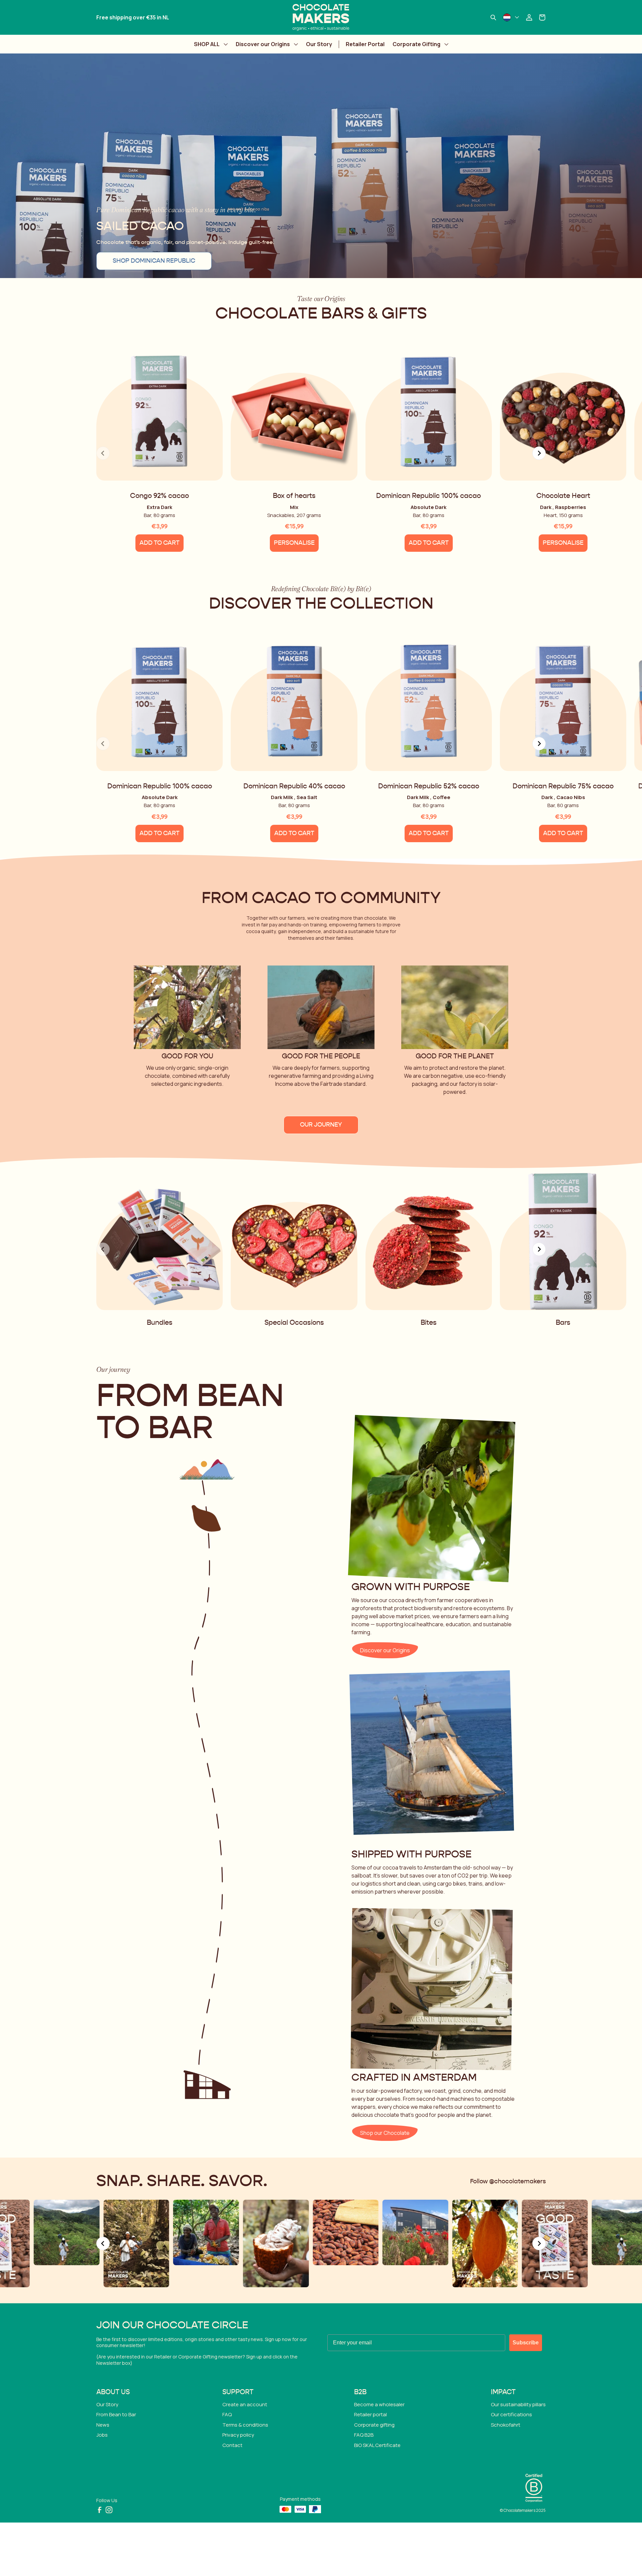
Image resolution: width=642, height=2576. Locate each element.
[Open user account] (529, 17)
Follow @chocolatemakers (508, 2182)
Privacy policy (238, 2435)
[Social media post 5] (199, 2233)
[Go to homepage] (321, 17)
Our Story (319, 44)
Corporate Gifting (416, 44)
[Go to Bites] (429, 1241)
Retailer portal (370, 2414)
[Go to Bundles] (159, 1241)
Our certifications (511, 2414)
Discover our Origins (263, 44)
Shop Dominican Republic (154, 261)
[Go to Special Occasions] (294, 1241)
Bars (563, 1323)
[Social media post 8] (408, 2233)
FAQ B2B (364, 2435)
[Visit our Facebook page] (100, 2510)
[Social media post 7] (339, 2233)
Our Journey (321, 1125)
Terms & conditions (245, 2425)
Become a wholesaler (379, 2404)
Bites (429, 1323)
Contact (232, 2445)
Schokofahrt (506, 2425)
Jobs (102, 2435)
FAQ (227, 2414)
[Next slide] (539, 453)
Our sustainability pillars (518, 2404)
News (103, 2425)
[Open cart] (542, 17)
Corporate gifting (374, 2425)
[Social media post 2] (548, 2243)
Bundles (160, 1323)
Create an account (245, 2404)
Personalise (294, 543)
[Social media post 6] (269, 2243)
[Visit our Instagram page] (109, 2510)
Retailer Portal (365, 44)
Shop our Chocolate (385, 2133)
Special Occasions (294, 1323)
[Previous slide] (103, 2243)
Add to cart (159, 543)
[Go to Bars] (563, 1241)
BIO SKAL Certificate (377, 2445)
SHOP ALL (207, 44)
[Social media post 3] (59, 2233)
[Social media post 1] (478, 2243)
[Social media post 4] (129, 2243)
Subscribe (526, 2343)
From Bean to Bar (116, 2414)
